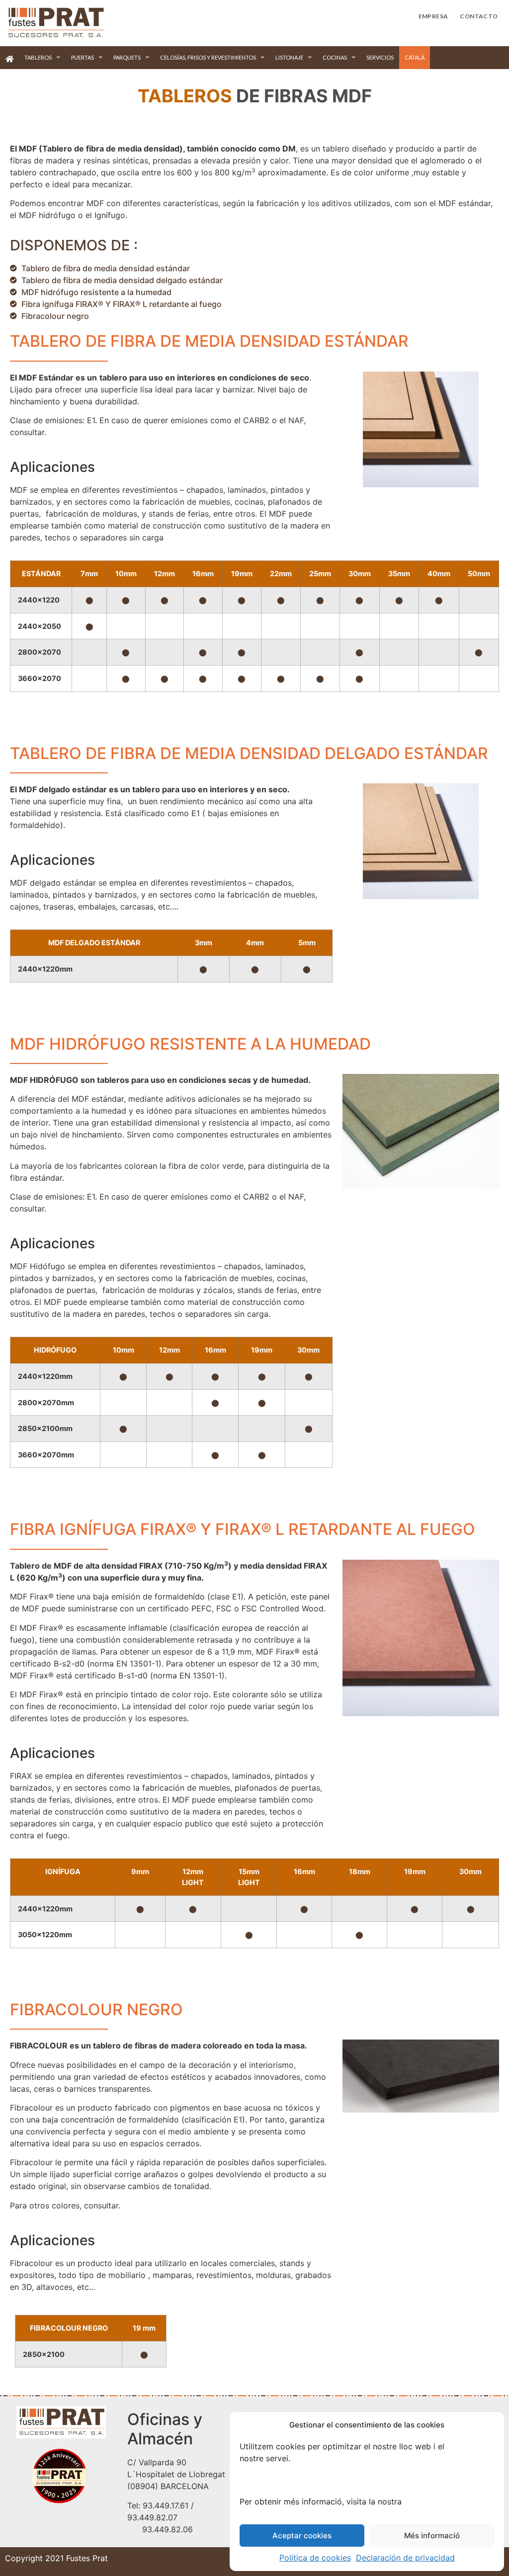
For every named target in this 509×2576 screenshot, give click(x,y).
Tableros (38, 57)
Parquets (127, 57)
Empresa (433, 16)
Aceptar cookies (302, 2536)
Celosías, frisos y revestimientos (208, 57)
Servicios (380, 57)
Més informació (432, 2536)
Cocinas (335, 57)
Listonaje (289, 57)
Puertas (83, 57)
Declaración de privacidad (405, 2558)
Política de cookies (315, 2558)
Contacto (479, 16)
